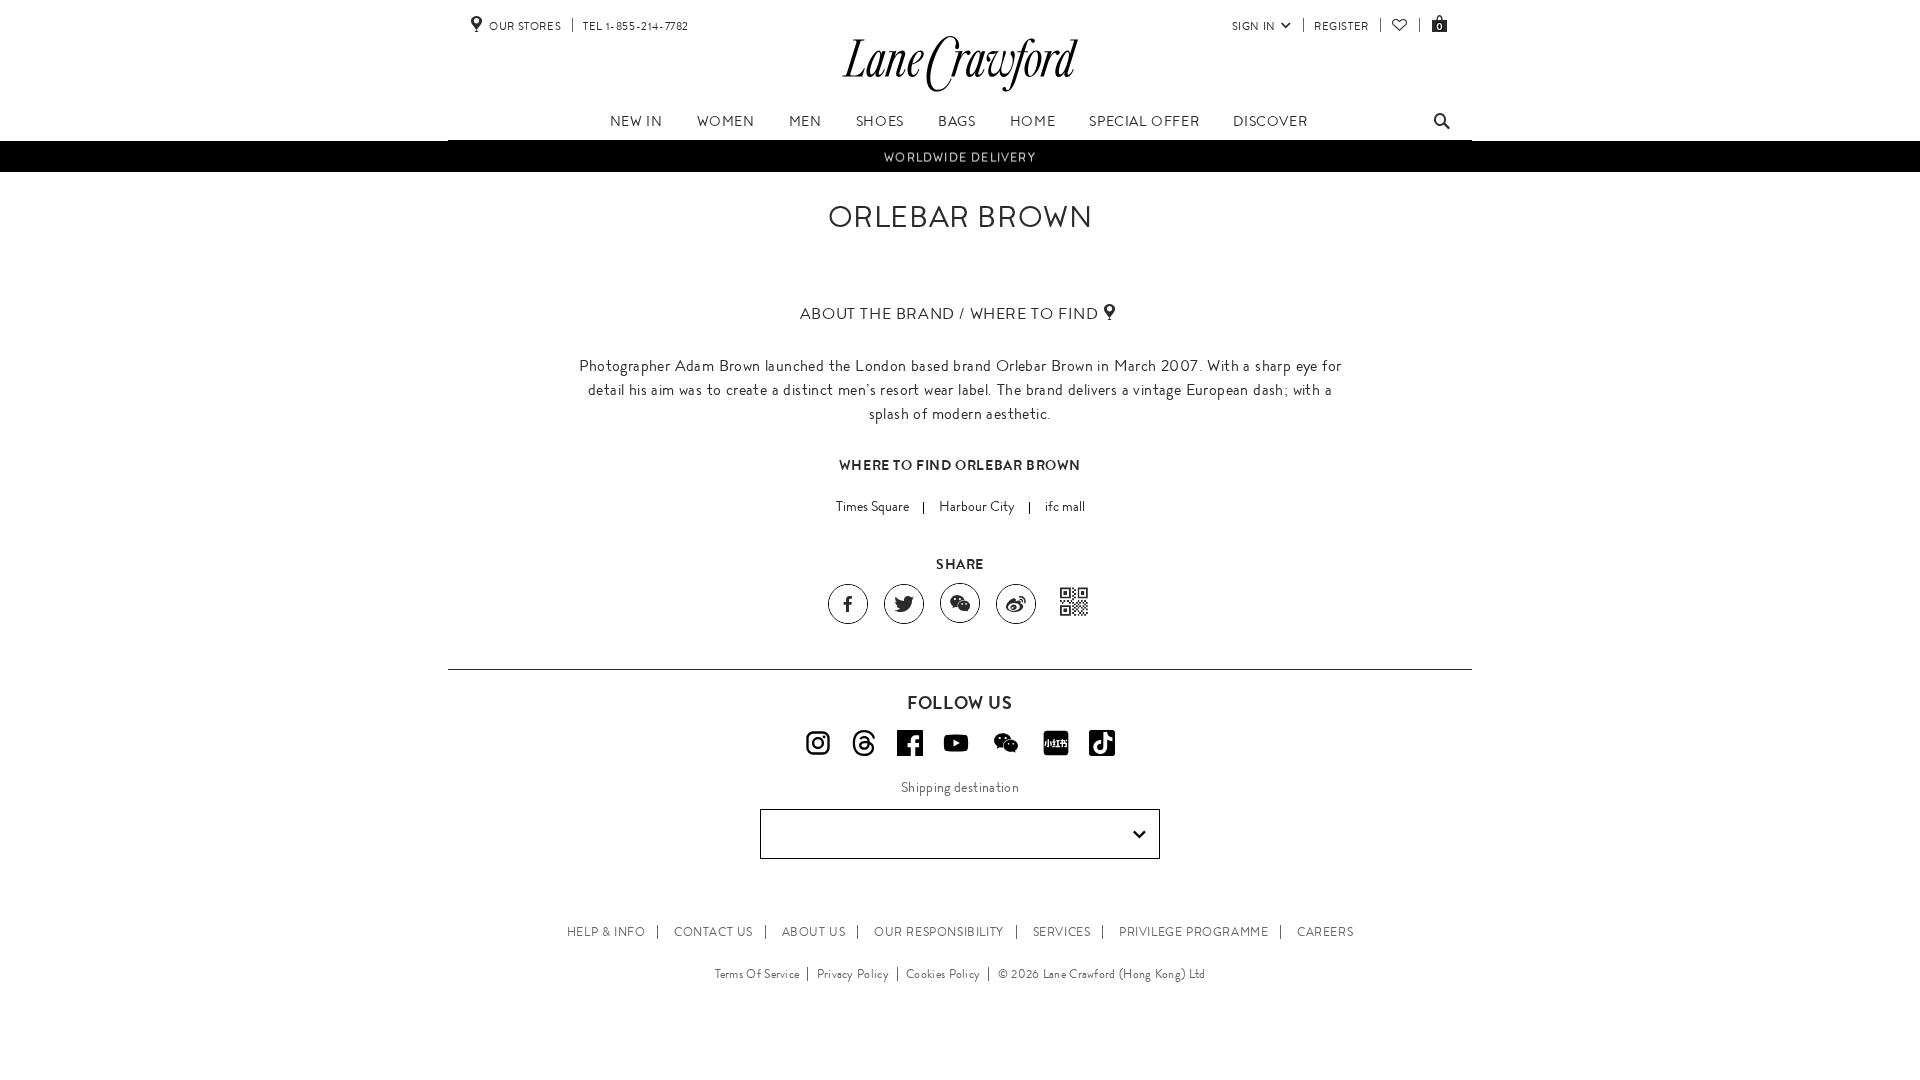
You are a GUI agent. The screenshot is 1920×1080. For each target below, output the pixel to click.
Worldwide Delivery (960, 157)
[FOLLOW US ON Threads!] (864, 743)
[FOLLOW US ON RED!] (1056, 743)
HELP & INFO (606, 932)
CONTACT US (713, 932)
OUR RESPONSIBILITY (939, 932)
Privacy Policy (853, 974)
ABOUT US (814, 932)
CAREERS (1325, 932)
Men (805, 121)
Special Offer (1144, 121)
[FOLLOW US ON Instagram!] (818, 743)
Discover (1270, 121)
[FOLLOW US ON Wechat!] (1006, 743)
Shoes (880, 121)
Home (1032, 121)
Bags (956, 121)
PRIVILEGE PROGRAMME (1193, 932)
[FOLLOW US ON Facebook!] (910, 743)
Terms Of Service (757, 974)
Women (726, 121)
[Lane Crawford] (960, 92)
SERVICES (1062, 932)
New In (636, 121)
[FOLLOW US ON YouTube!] (956, 743)
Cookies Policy (943, 974)
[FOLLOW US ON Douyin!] (1102, 743)
